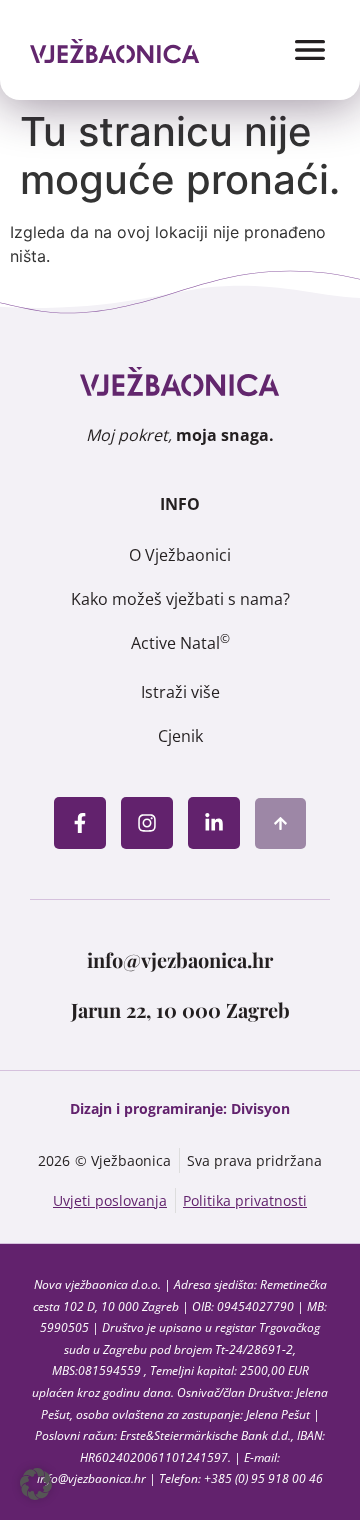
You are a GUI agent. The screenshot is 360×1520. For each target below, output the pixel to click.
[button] (36, 1484)
